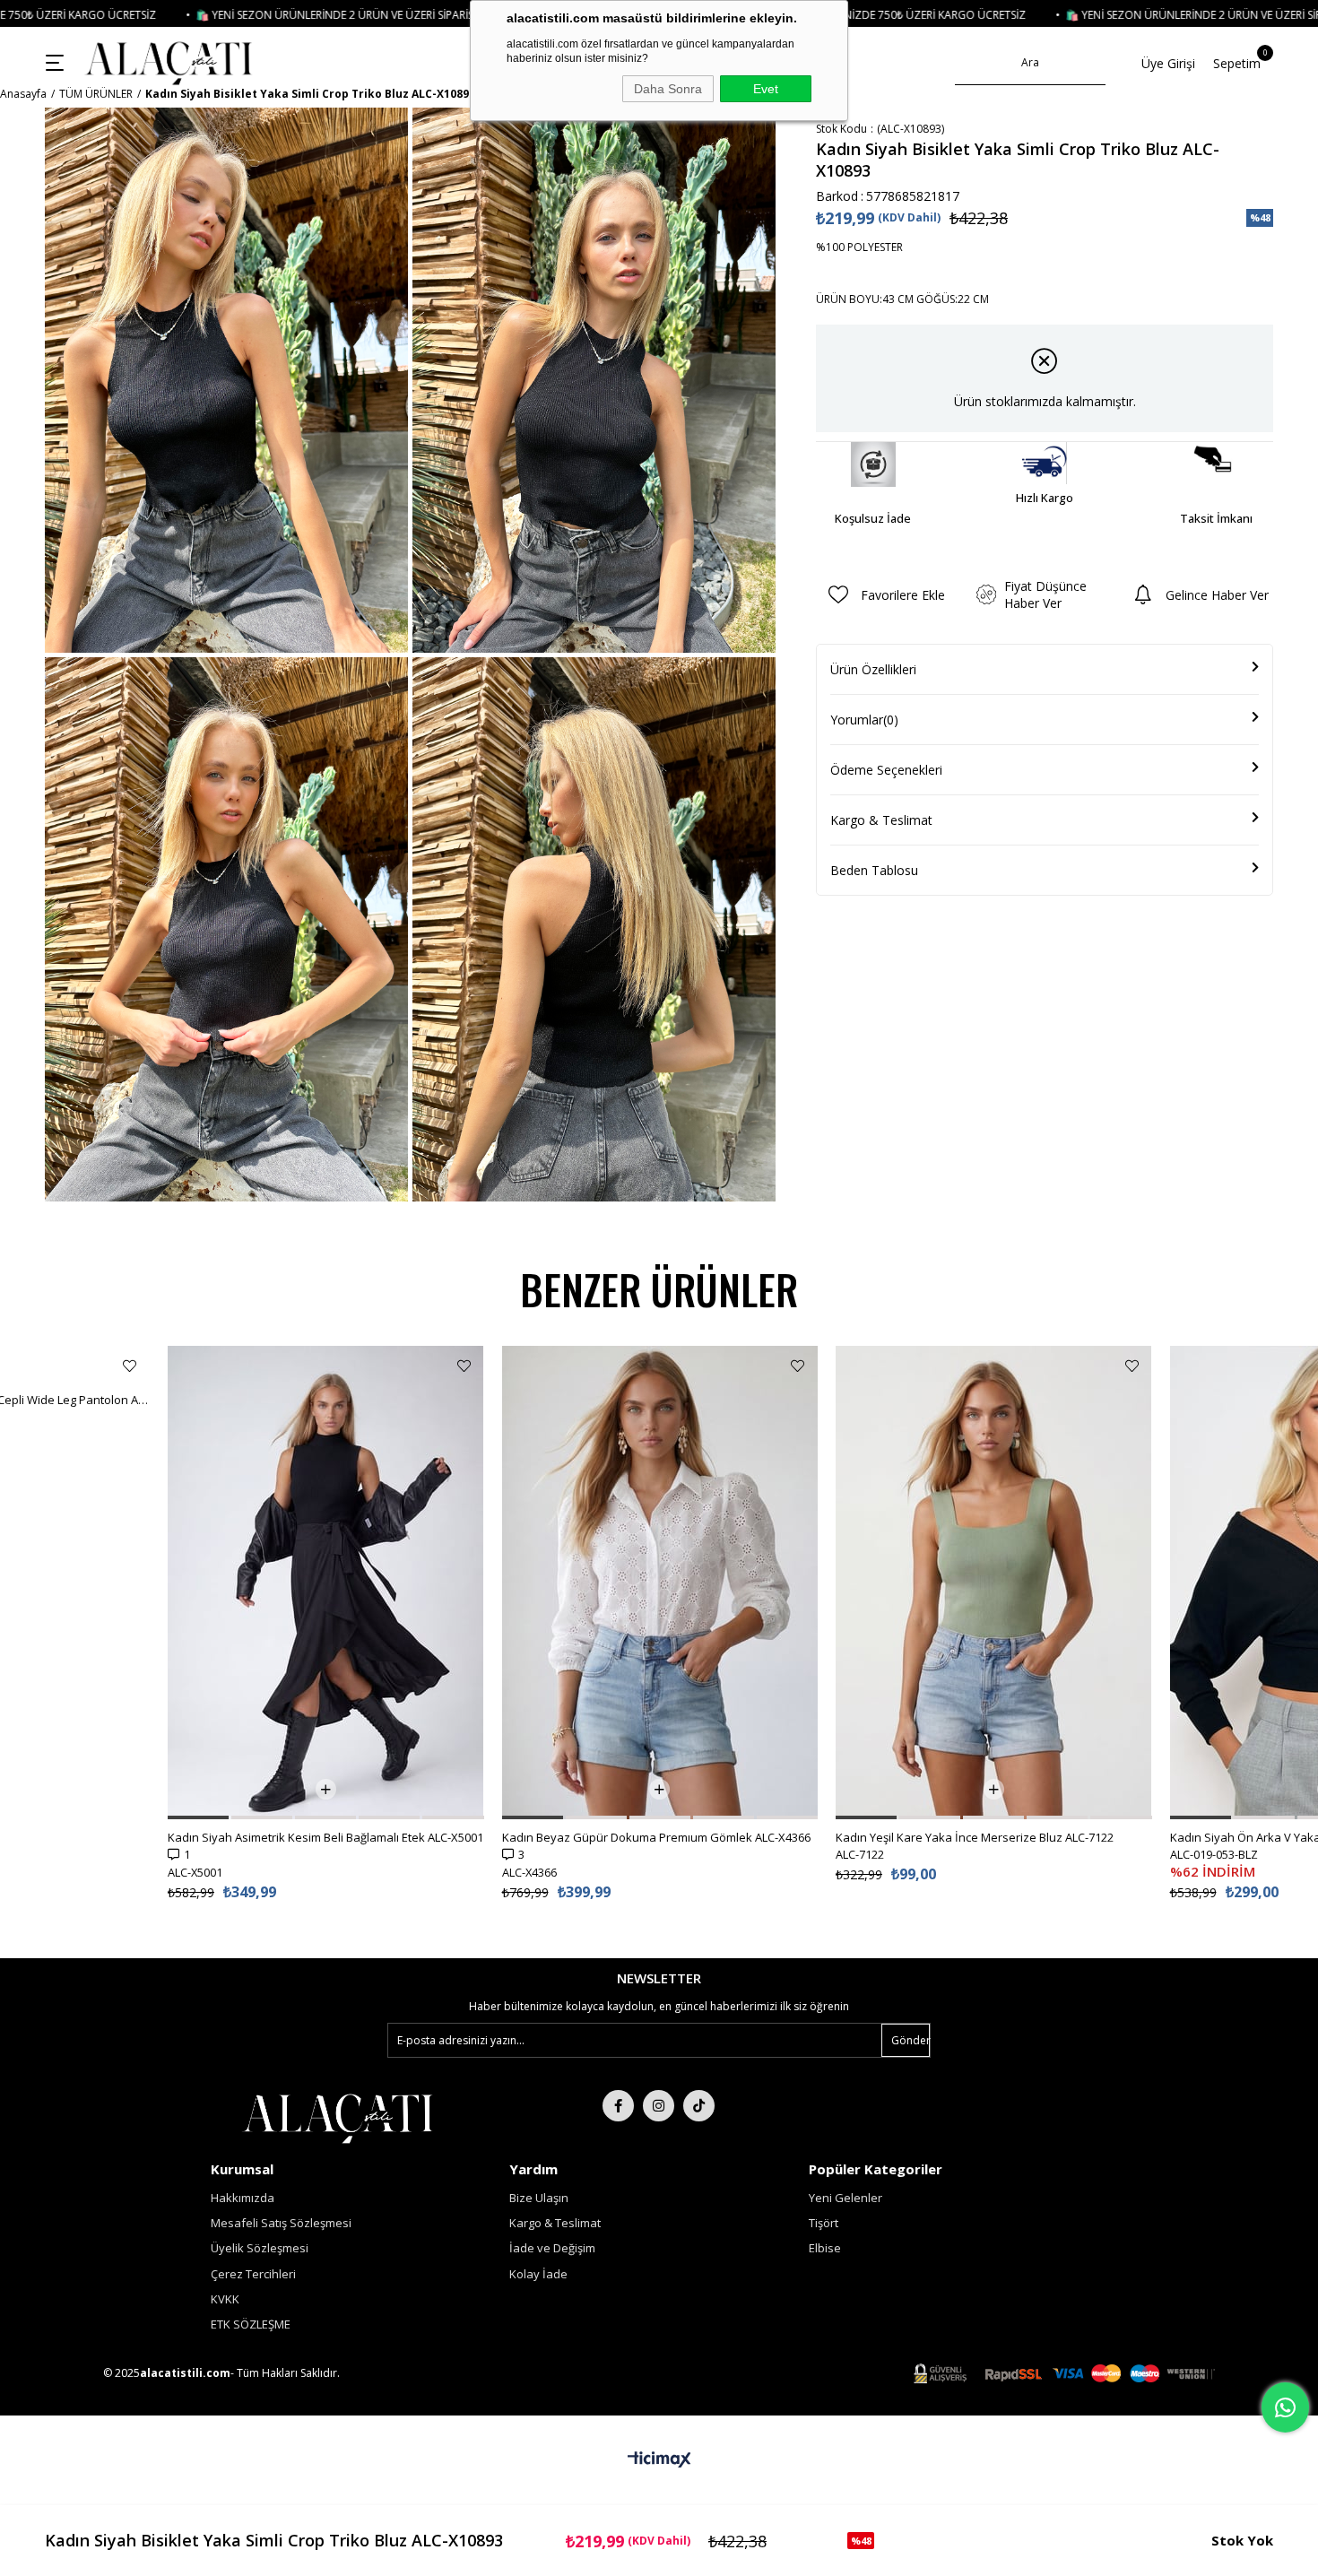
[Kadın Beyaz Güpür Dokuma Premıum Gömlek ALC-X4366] (660, 1583)
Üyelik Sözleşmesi (260, 2248)
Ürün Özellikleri (873, 669)
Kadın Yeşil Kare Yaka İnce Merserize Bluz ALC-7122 (975, 1837)
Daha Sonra (668, 89)
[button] (198, 1817)
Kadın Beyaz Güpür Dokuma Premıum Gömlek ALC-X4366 (656, 1837)
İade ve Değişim (552, 2248)
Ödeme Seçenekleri (886, 770)
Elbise (825, 2248)
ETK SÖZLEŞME (251, 2324)
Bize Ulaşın (539, 2198)
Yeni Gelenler (845, 2198)
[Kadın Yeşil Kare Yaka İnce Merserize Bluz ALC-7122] (994, 1583)
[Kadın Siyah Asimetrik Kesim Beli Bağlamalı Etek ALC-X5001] (326, 1583)
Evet (766, 89)
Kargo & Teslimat (881, 820)
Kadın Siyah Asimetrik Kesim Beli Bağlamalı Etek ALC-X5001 (325, 1837)
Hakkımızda (243, 2198)
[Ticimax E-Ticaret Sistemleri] (659, 2460)
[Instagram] (659, 2106)
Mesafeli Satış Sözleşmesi (281, 2223)
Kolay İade (538, 2274)
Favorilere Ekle (130, 1366)
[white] (338, 2117)
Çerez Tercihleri (253, 2274)
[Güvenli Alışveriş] (1064, 2374)
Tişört (824, 2223)
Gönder (910, 2040)
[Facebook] (618, 2106)
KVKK (225, 2299)
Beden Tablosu (874, 870)
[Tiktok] (699, 2106)
